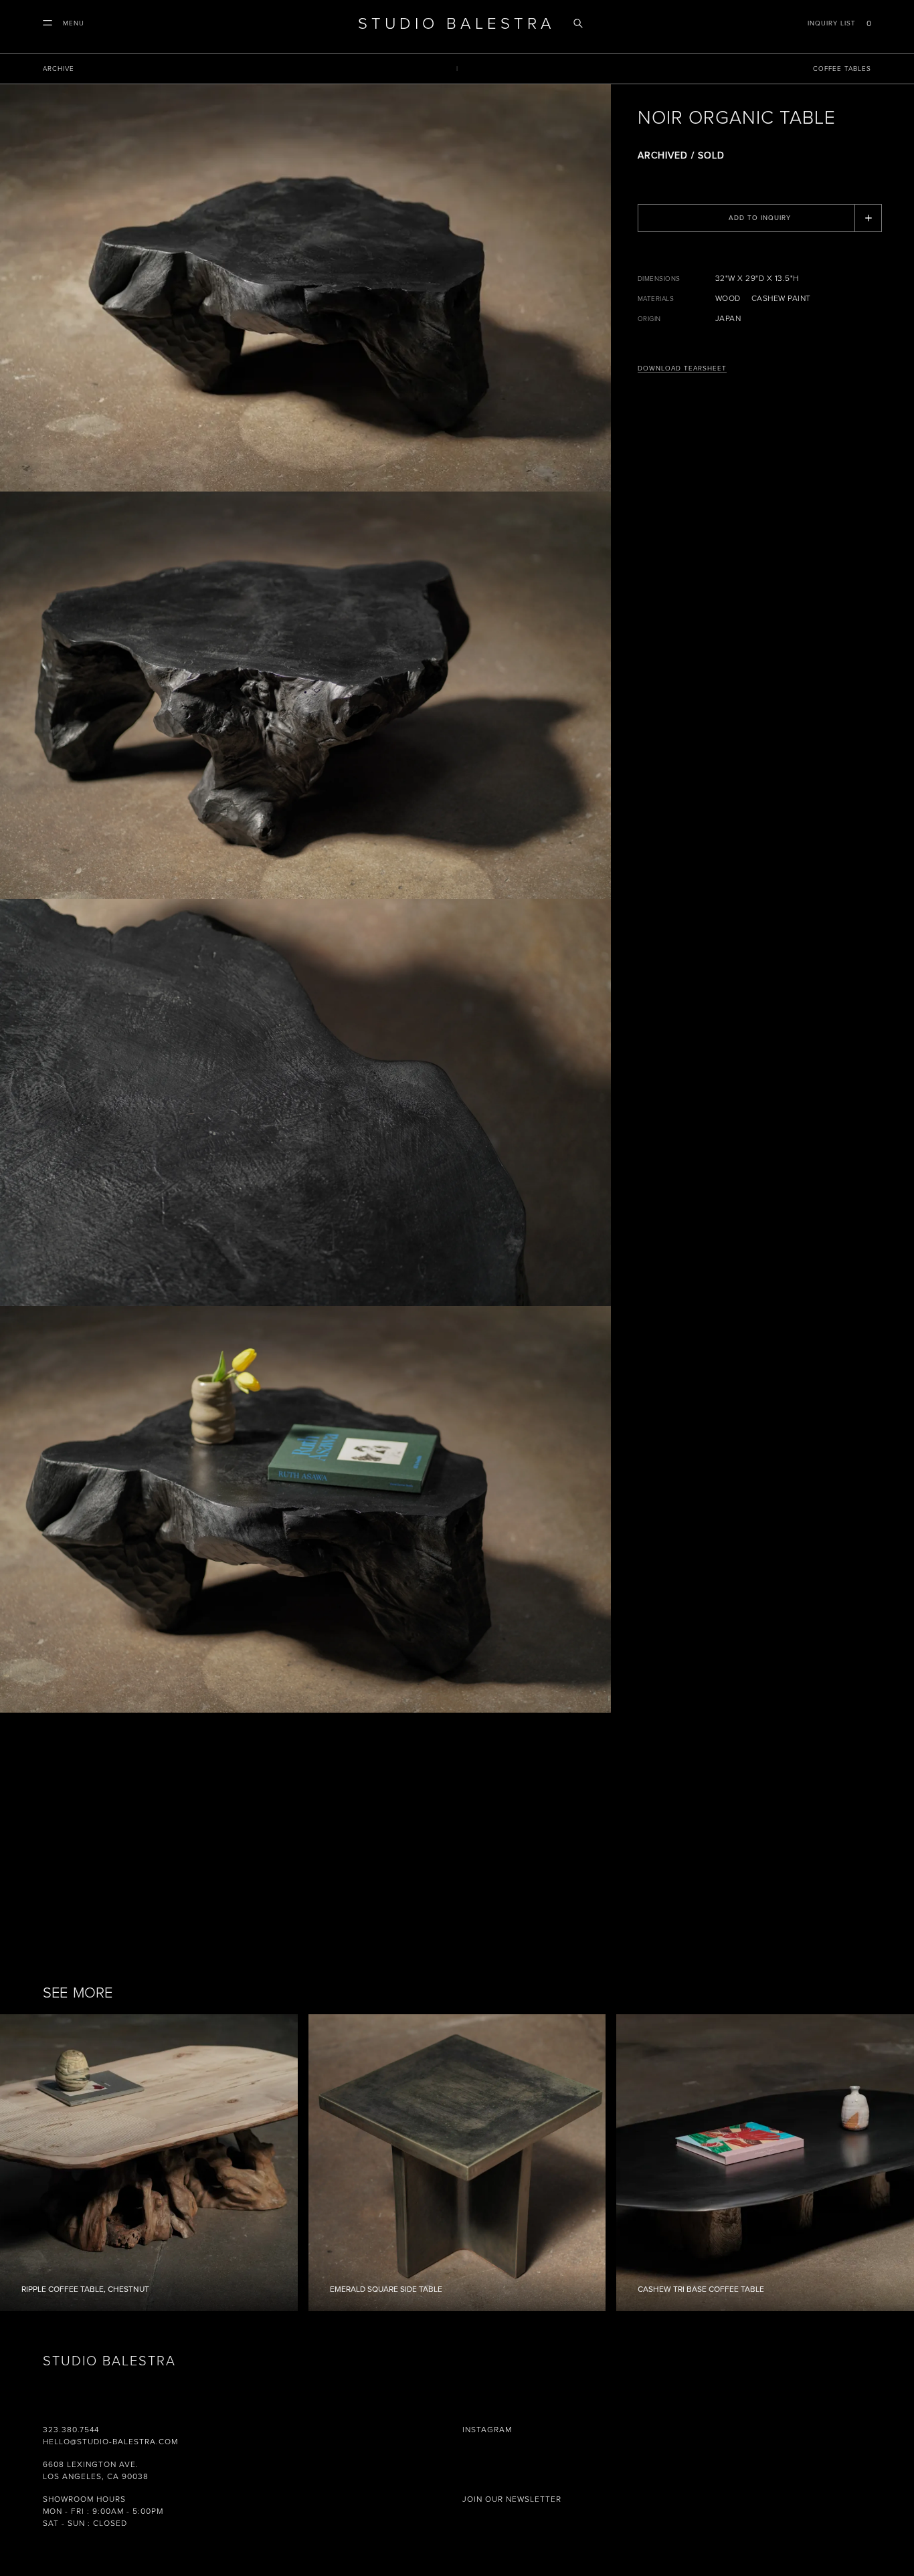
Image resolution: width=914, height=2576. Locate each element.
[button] (64, 23)
